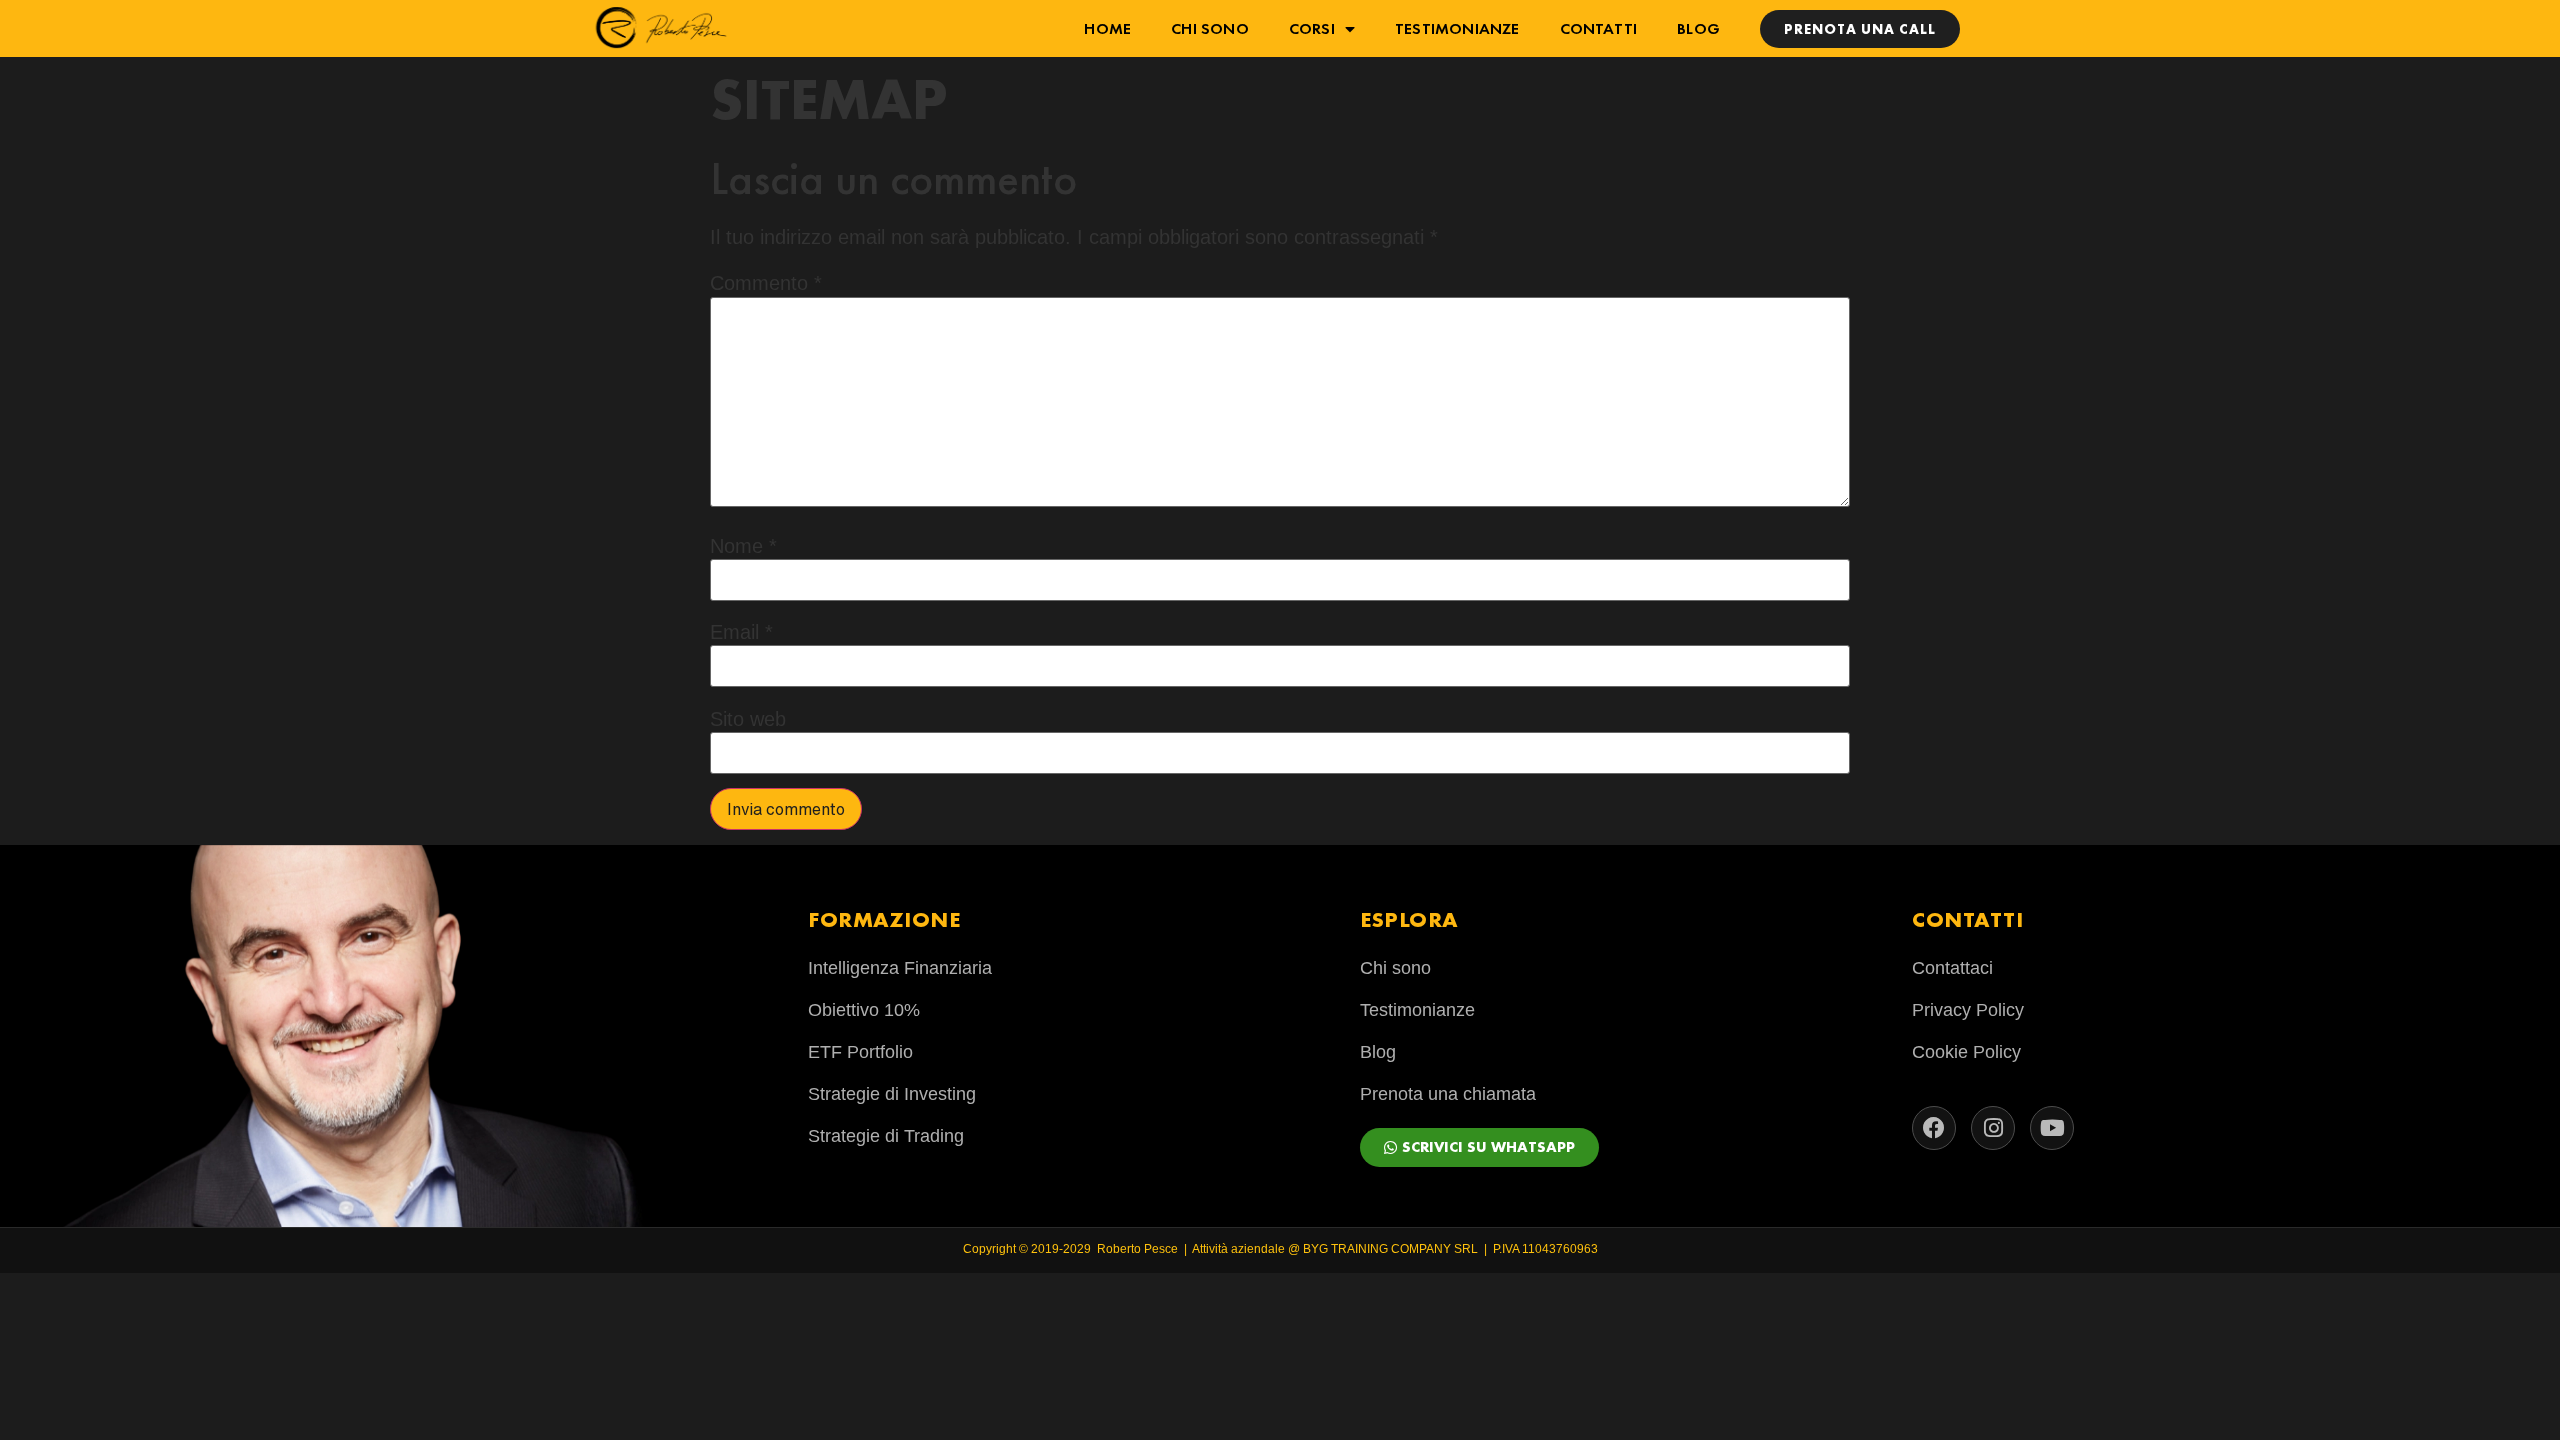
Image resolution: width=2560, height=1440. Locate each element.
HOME (1107, 28)
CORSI (1312, 28)
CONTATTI (1599, 28)
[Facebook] (1934, 1128)
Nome (743, 546)
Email (741, 632)
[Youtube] (2052, 1128)
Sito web (748, 719)
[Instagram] (1993, 1128)
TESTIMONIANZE (1457, 28)
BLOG (1698, 28)
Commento (766, 283)
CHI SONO (1210, 28)
